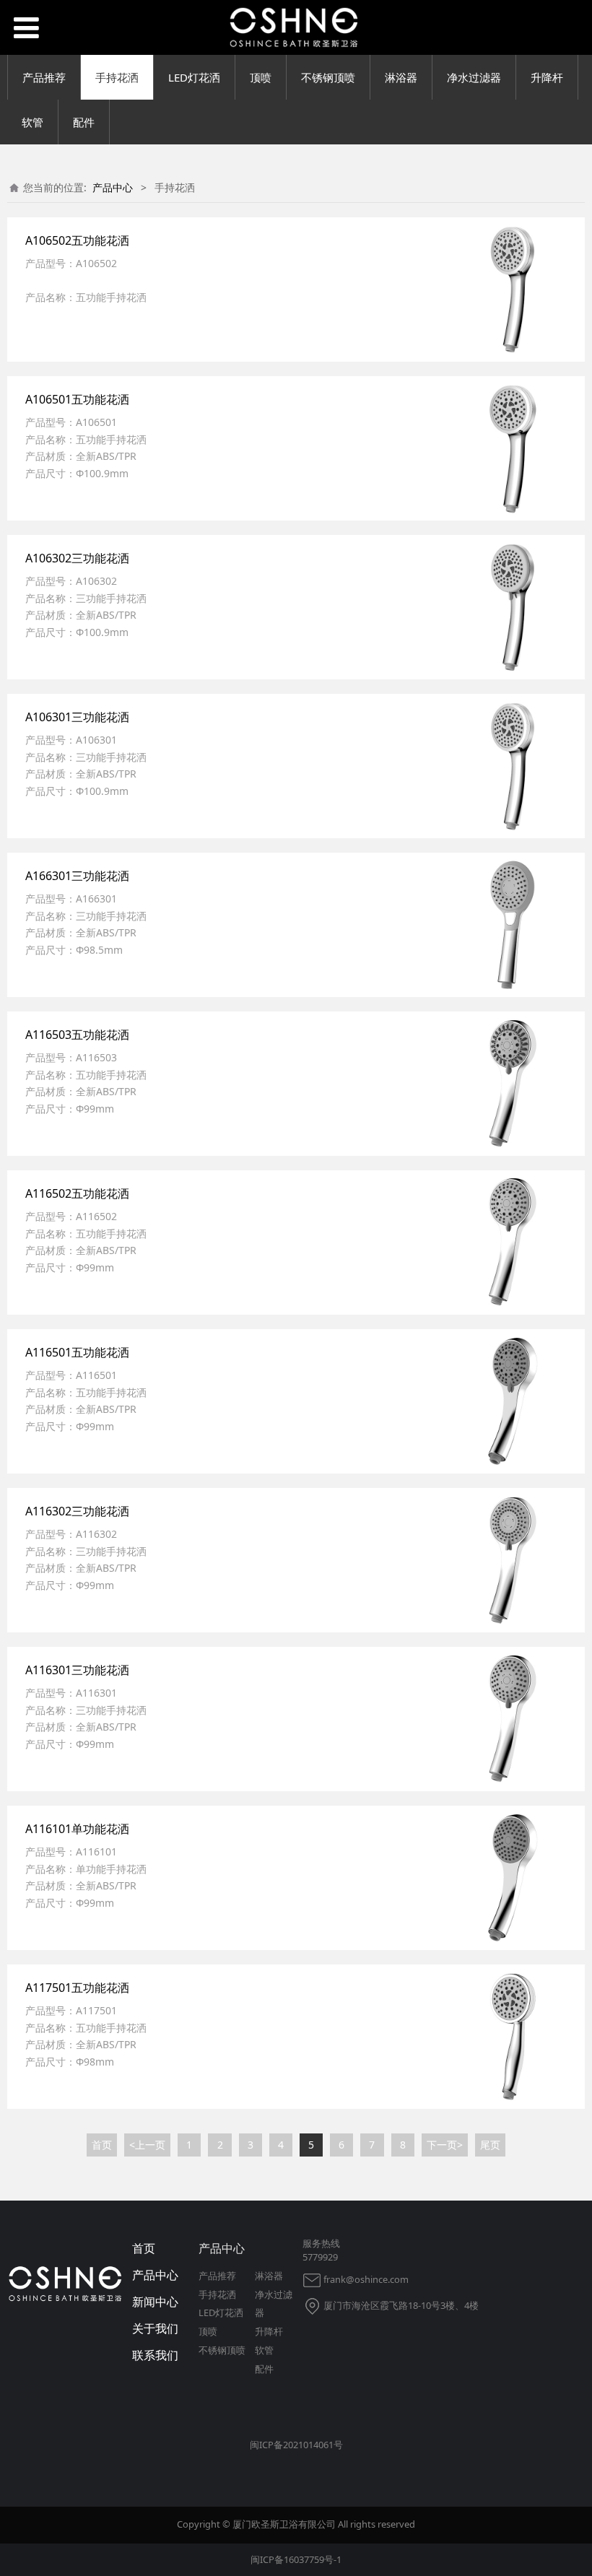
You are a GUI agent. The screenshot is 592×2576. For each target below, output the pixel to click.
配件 (84, 122)
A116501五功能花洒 (77, 1352)
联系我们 (155, 2355)
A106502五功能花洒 (77, 240)
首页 (144, 2248)
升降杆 (547, 77)
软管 (32, 122)
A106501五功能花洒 (77, 399)
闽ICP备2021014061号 (296, 2445)
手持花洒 (117, 77)
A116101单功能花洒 (77, 1829)
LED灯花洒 (194, 77)
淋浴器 (401, 77)
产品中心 (113, 187)
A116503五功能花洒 (77, 1035)
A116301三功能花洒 (77, 1670)
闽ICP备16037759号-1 (296, 2559)
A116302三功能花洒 (77, 1511)
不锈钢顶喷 (328, 77)
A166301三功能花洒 (77, 876)
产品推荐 (44, 77)
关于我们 (155, 2328)
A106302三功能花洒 (77, 558)
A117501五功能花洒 (77, 1988)
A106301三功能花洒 (77, 717)
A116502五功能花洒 (77, 1193)
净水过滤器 (474, 77)
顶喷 (261, 77)
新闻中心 (155, 2302)
